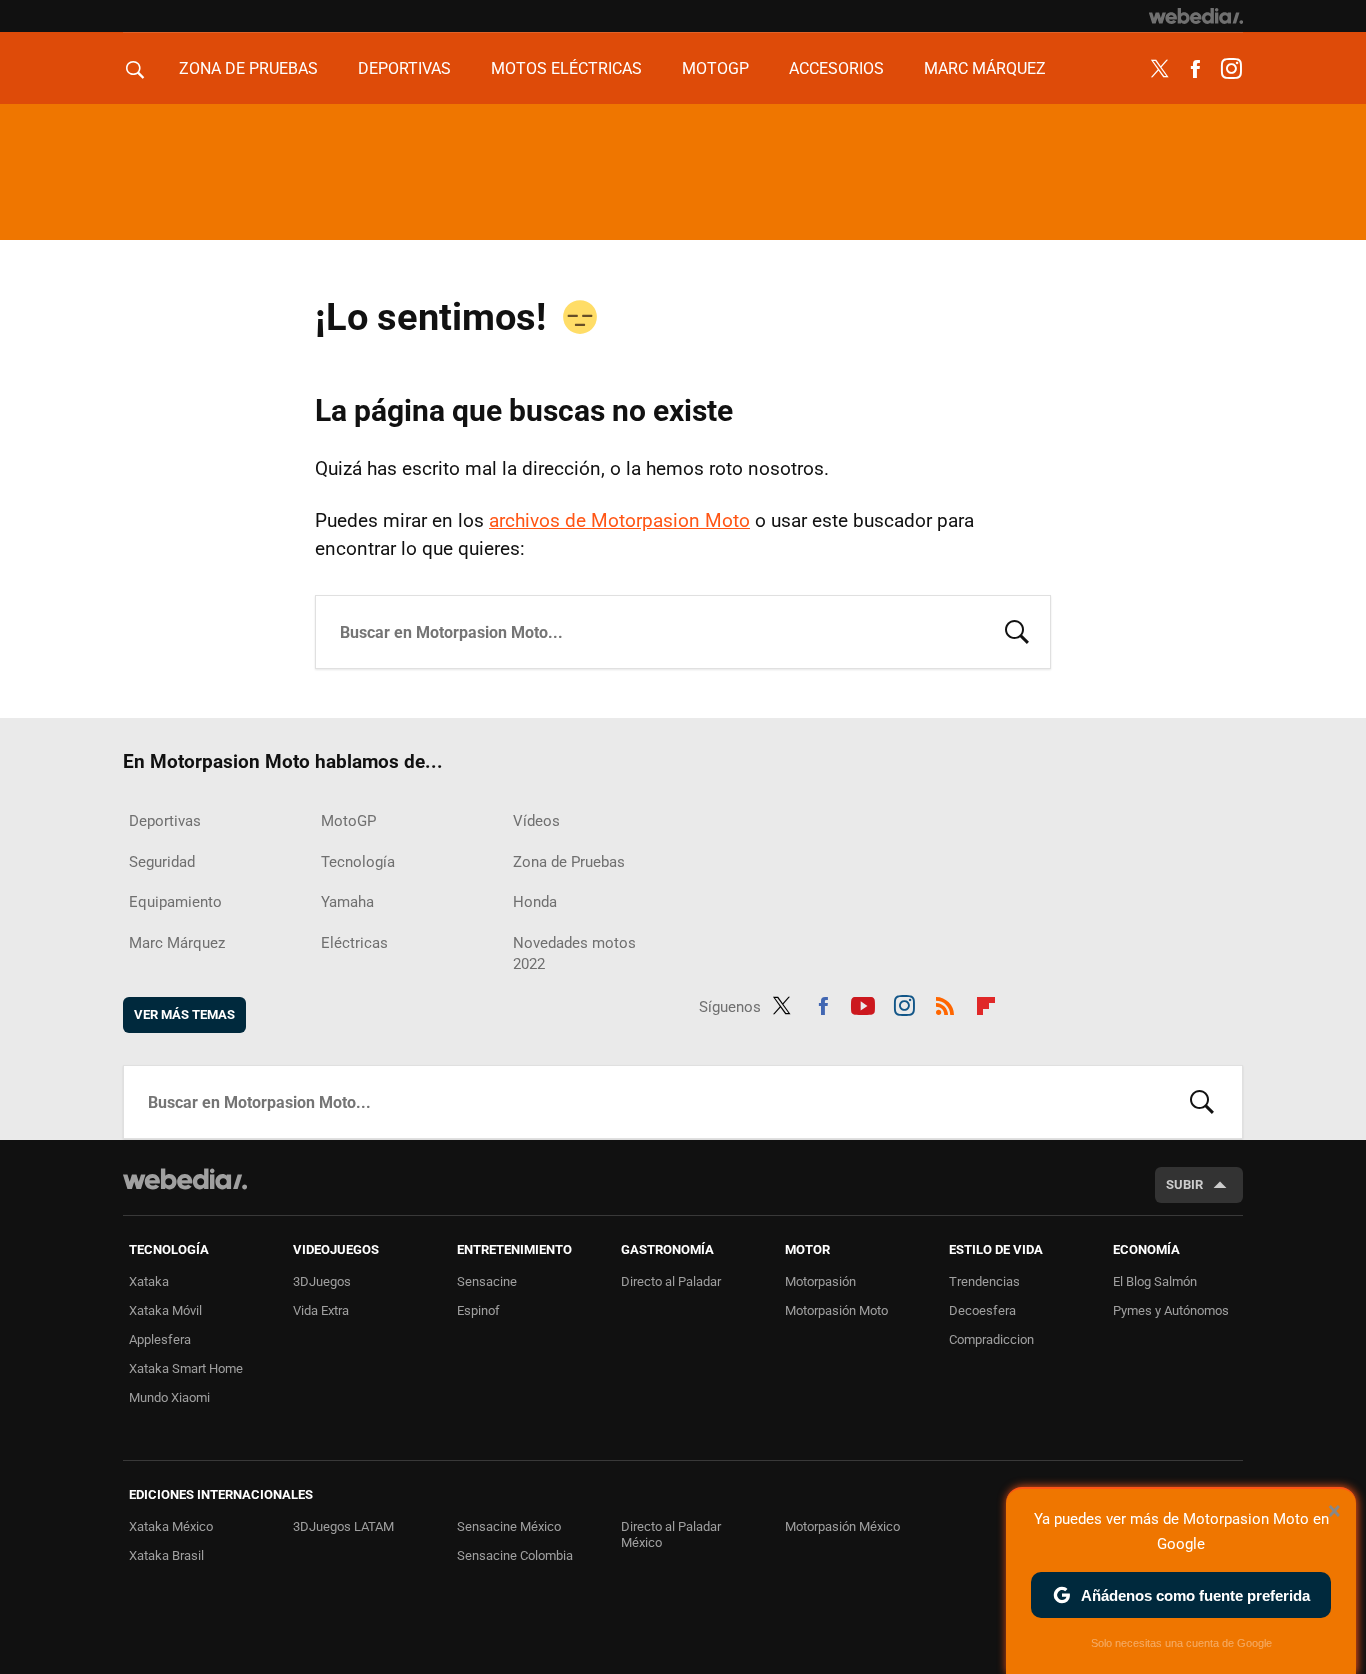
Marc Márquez (985, 68)
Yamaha (347, 902)
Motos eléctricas (566, 68)
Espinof (478, 1310)
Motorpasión (820, 1281)
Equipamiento (175, 902)
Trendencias (984, 1281)
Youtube (863, 1003)
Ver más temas (184, 1014)
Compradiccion (991, 1339)
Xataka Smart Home (186, 1368)
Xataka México (171, 1526)
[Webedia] (1196, 16)
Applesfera (160, 1339)
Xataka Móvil (165, 1310)
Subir (1184, 1184)
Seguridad (162, 862)
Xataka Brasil (166, 1555)
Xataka (149, 1281)
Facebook (1195, 69)
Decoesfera (982, 1310)
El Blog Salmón (1155, 1281)
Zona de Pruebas (248, 68)
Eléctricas (354, 943)
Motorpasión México (842, 1526)
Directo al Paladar (671, 1281)
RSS (945, 1003)
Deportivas (404, 68)
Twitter (1159, 69)
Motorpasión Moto (836, 1310)
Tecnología (358, 862)
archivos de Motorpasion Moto (619, 520)
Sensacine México (509, 1526)
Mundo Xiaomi (169, 1397)
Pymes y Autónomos (1171, 1310)
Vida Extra (321, 1310)
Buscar (1017, 630)
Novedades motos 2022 (574, 953)
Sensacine (487, 1281)
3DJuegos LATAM (343, 1526)
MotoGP (715, 68)
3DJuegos (322, 1281)
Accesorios (836, 68)
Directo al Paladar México (671, 1534)
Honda (535, 902)
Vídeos (536, 821)
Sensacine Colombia (515, 1555)
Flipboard (986, 1003)
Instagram (1231, 69)
